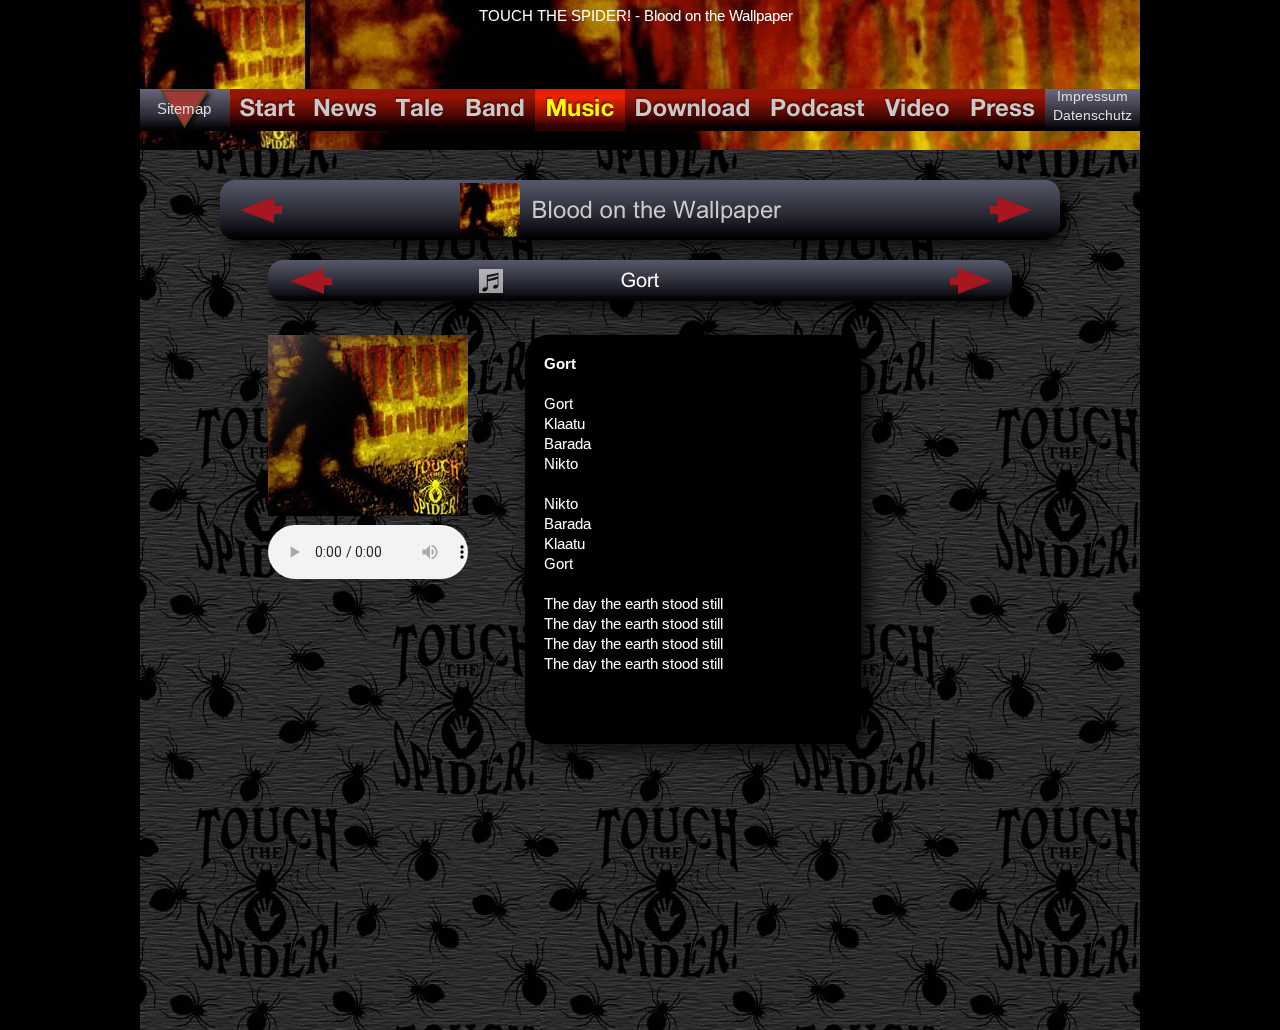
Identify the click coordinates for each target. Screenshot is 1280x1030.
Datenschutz (1092, 115)
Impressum (1092, 96)
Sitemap (184, 108)
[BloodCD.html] (490, 231)
